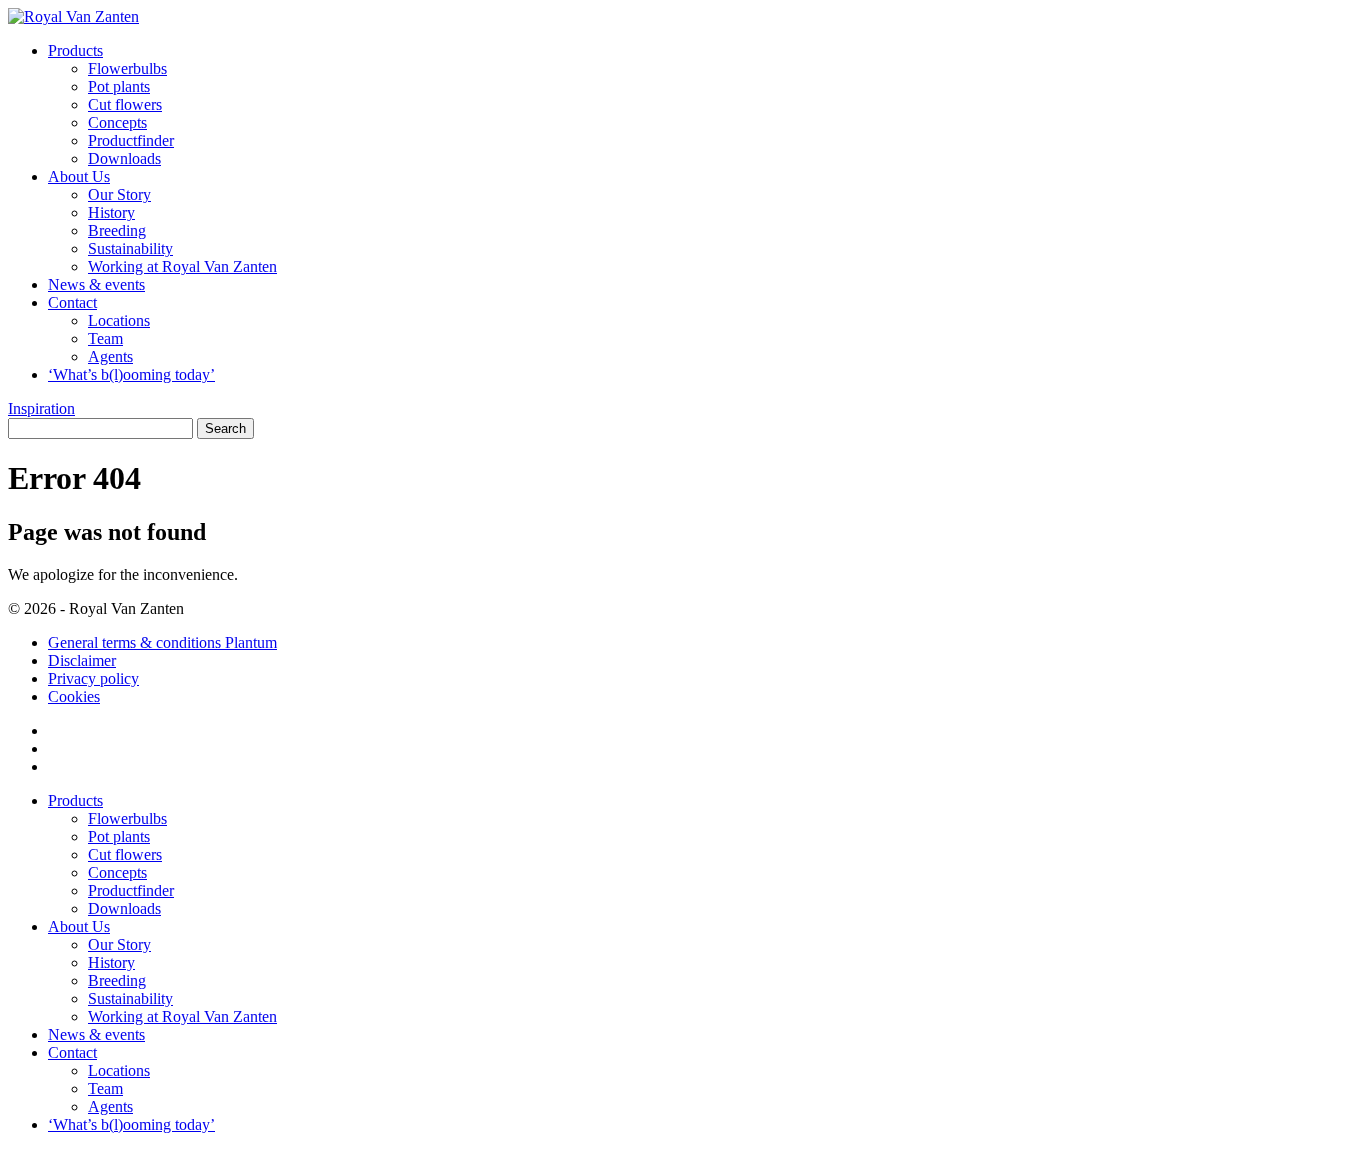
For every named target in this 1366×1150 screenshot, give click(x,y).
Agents (110, 356)
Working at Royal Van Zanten (182, 266)
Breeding (117, 230)
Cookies (74, 696)
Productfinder (131, 140)
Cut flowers (125, 104)
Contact (72, 302)
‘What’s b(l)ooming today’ (131, 374)
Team (105, 338)
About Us (79, 176)
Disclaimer (82, 660)
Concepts (117, 122)
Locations (119, 320)
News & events (96, 284)
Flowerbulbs (127, 68)
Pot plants (119, 86)
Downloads (124, 158)
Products (75, 50)
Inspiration (41, 408)
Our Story (119, 194)
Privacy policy (93, 678)
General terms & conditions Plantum (162, 642)
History (111, 212)
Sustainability (130, 248)
